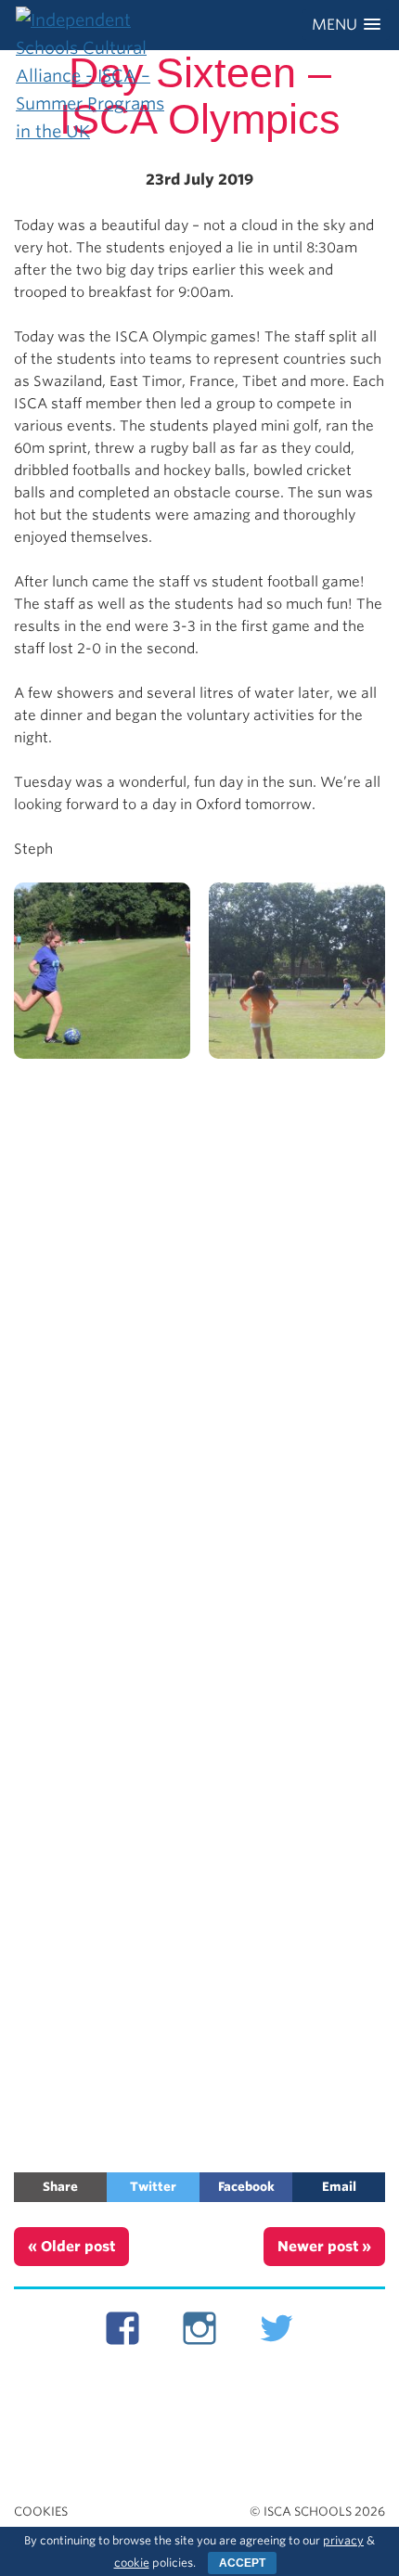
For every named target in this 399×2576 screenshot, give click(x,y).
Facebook (246, 2187)
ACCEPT (242, 2563)
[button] (346, 25)
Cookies (41, 2512)
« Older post (71, 2247)
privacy (343, 2540)
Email (339, 2187)
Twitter (153, 2187)
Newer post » (324, 2247)
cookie (132, 2563)
